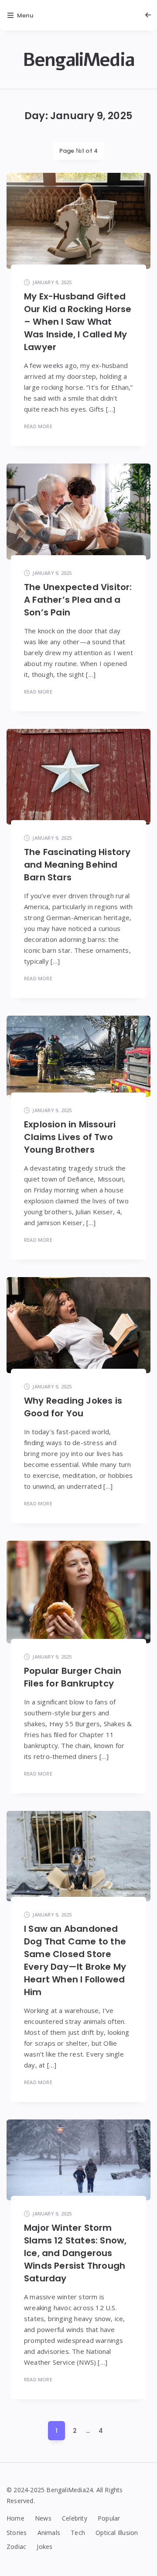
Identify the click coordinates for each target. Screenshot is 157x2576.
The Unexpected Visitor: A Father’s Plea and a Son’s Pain (78, 600)
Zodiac (16, 2547)
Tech (78, 2533)
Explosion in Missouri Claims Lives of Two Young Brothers (70, 1137)
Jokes (44, 2547)
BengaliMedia (78, 60)
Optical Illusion (117, 2533)
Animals (49, 2533)
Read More (38, 426)
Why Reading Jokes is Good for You (73, 1407)
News (43, 2518)
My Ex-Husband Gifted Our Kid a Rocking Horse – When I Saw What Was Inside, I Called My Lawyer (78, 322)
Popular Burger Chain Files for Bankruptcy (73, 1677)
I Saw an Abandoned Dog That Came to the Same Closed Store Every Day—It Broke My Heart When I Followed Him (75, 1960)
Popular (109, 2518)
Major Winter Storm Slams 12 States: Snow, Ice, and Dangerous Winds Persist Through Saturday (75, 2253)
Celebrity (75, 2518)
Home (15, 2518)
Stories (17, 2533)
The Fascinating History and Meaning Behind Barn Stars (77, 865)
